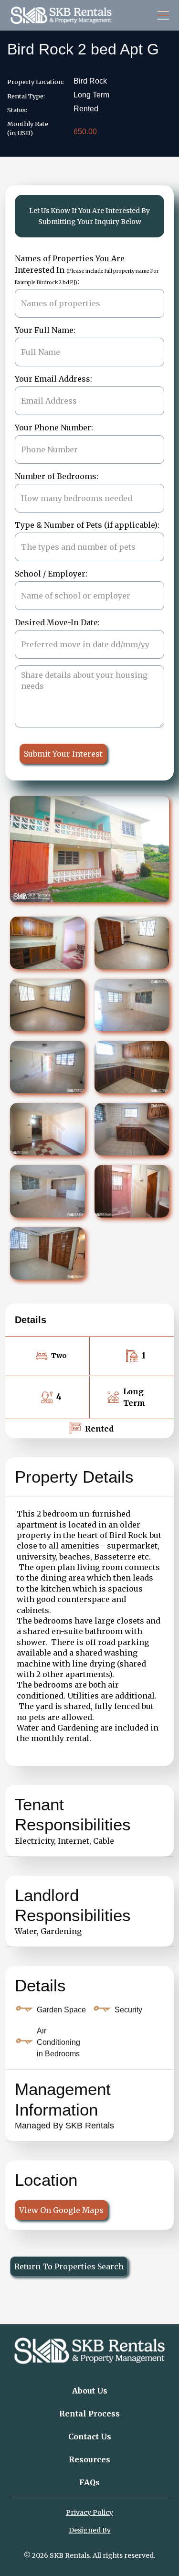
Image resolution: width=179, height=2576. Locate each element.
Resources (89, 2459)
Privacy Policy (89, 2512)
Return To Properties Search (69, 2266)
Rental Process (89, 2414)
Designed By (90, 2530)
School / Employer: (51, 574)
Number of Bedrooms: (57, 476)
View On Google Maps (61, 2210)
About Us (90, 2391)
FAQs (89, 2482)
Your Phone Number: (54, 428)
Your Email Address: (53, 379)
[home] (61, 15)
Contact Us (90, 2437)
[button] (161, 15)
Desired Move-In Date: (57, 622)
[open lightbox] (47, 943)
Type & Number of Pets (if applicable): (87, 525)
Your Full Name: (45, 330)
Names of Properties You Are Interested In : (87, 270)
